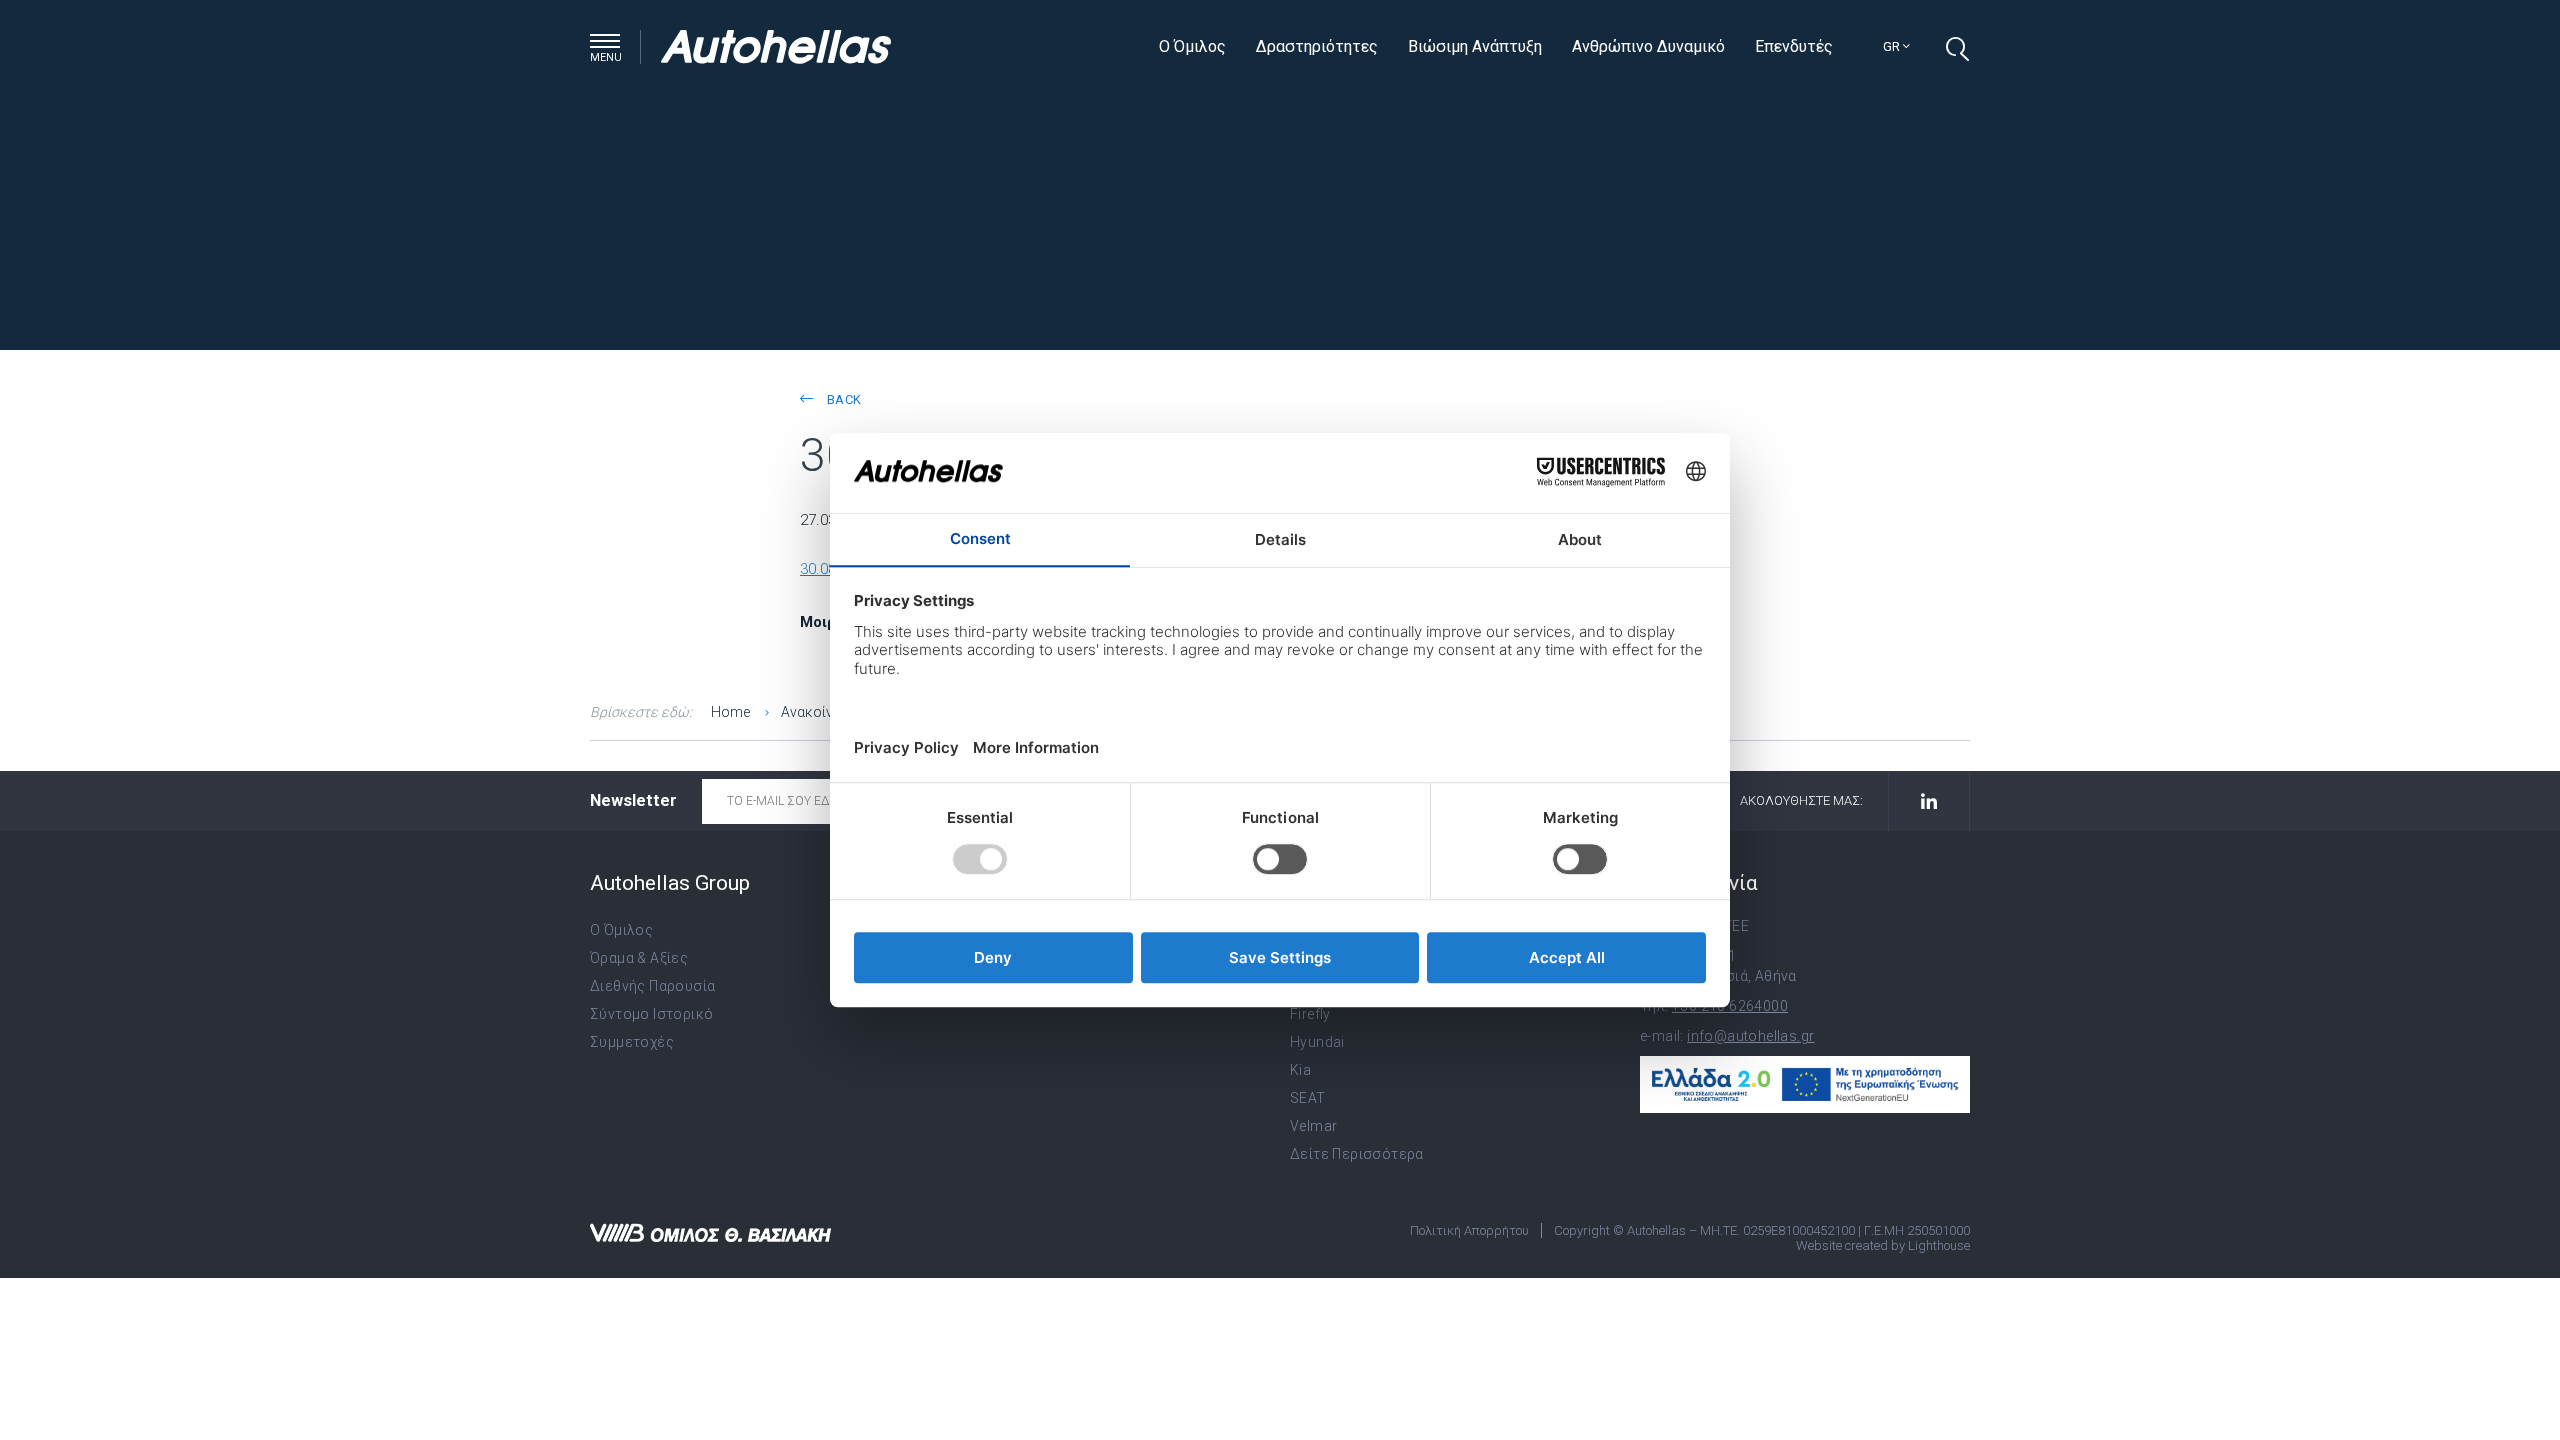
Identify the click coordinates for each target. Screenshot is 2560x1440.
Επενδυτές (1794, 46)
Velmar (1313, 1126)
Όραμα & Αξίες (639, 958)
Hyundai (1317, 1042)
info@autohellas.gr (1750, 1036)
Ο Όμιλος (1192, 46)
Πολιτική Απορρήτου (1469, 1230)
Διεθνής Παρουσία (652, 986)
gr (1893, 46)
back (842, 399)
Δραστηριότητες (1317, 46)
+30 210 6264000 (1730, 1006)
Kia (1300, 1070)
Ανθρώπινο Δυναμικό (1648, 46)
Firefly (1310, 1014)
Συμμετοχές (632, 1042)
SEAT (1308, 1098)
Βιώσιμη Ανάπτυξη (1475, 46)
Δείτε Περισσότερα (1357, 1154)
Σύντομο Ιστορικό (651, 1014)
